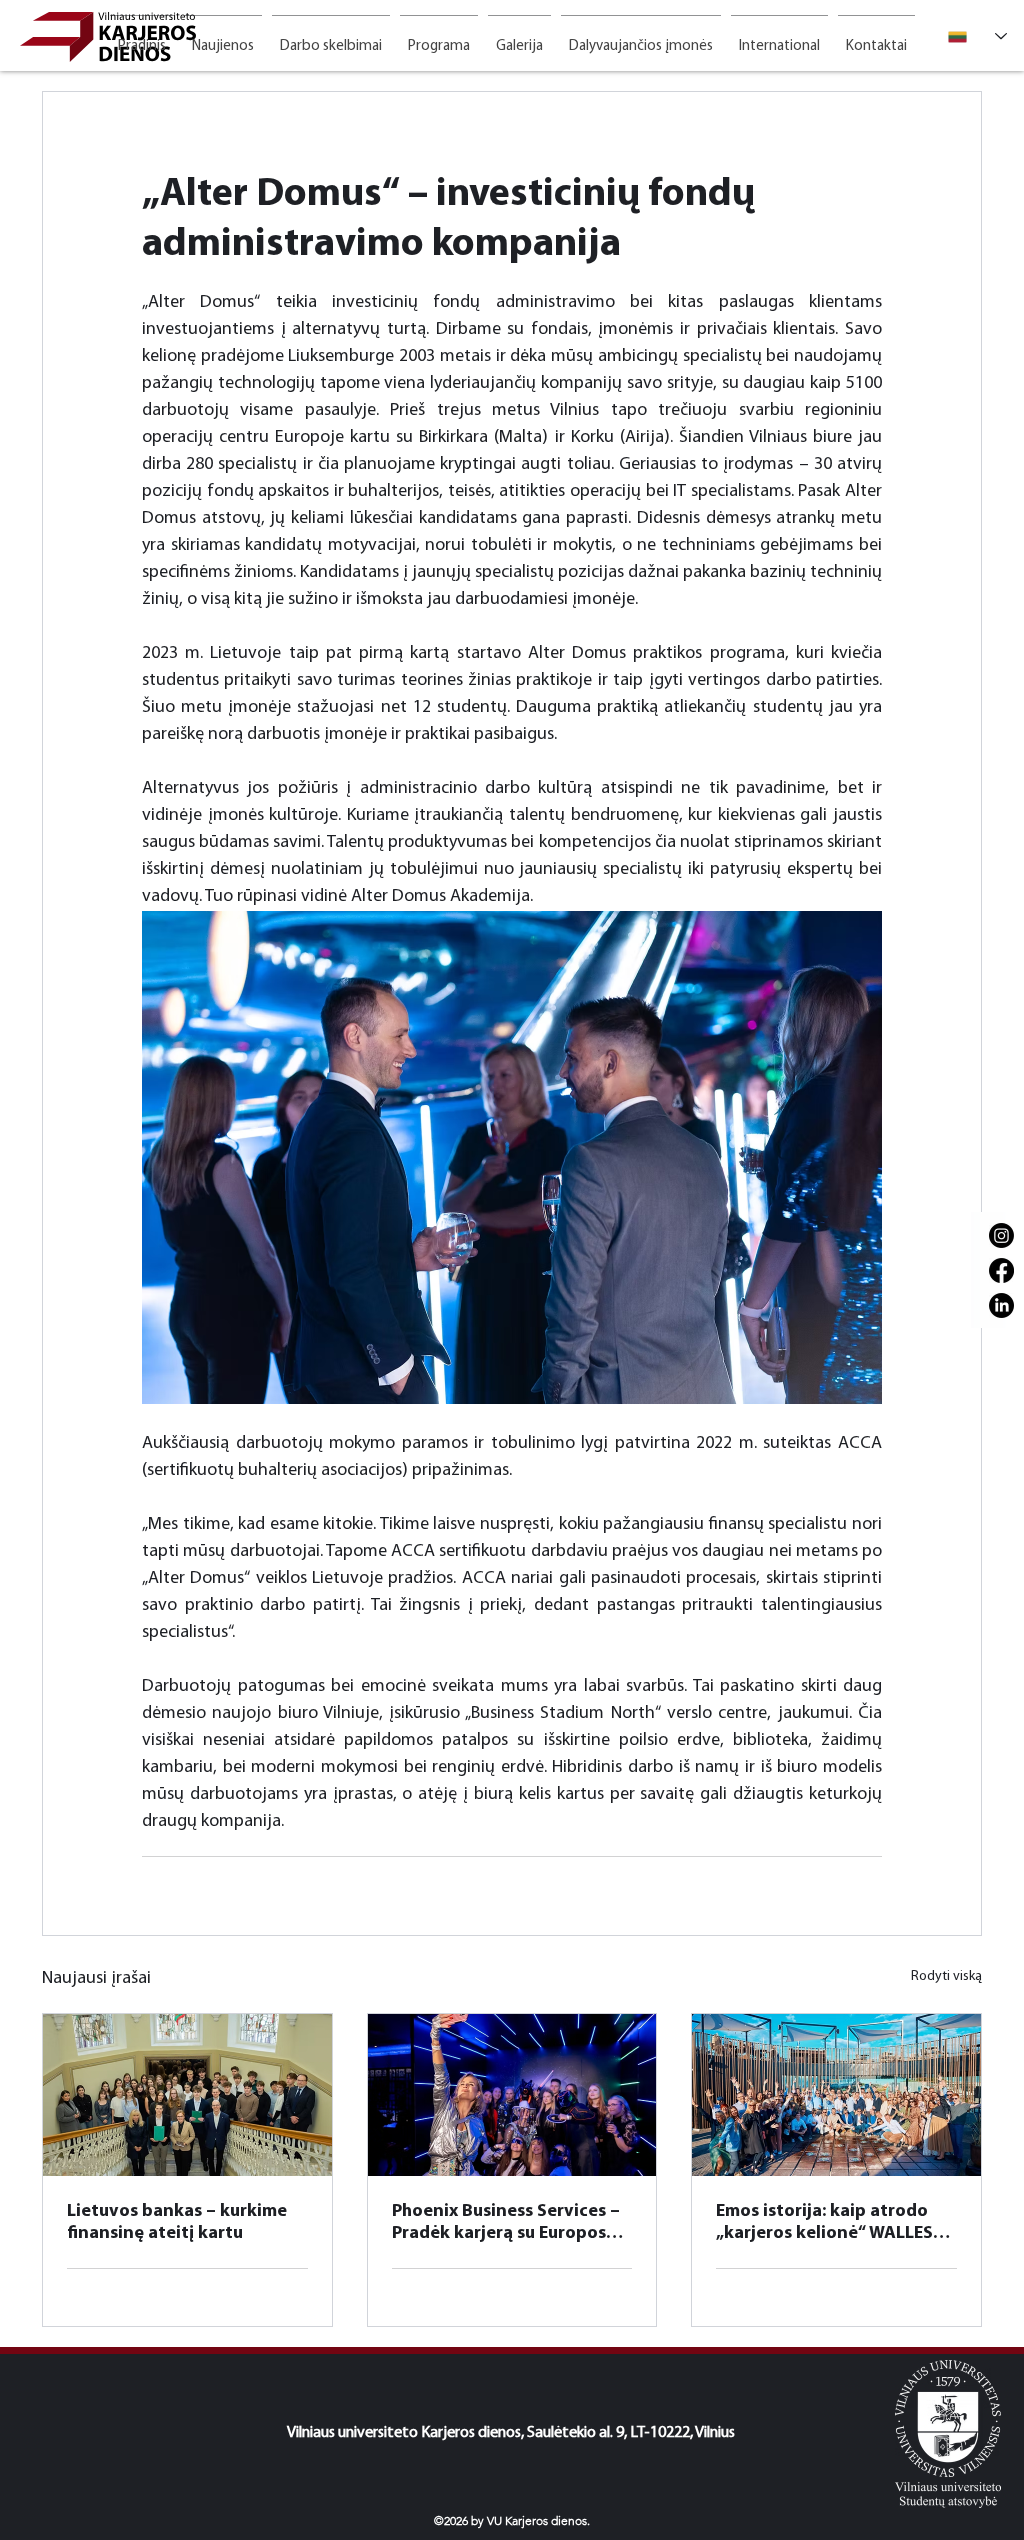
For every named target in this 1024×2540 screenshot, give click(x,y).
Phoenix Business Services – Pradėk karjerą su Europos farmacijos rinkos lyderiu (506, 2224)
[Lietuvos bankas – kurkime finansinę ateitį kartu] (187, 2095)
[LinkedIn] (1001, 1305)
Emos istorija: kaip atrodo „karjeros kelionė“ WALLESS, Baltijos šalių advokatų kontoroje (832, 2224)
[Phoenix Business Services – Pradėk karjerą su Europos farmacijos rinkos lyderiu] (512, 2095)
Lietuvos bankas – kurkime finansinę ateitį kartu (177, 2223)
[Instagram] (1001, 1235)
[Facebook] (1001, 1270)
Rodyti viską (946, 1976)
